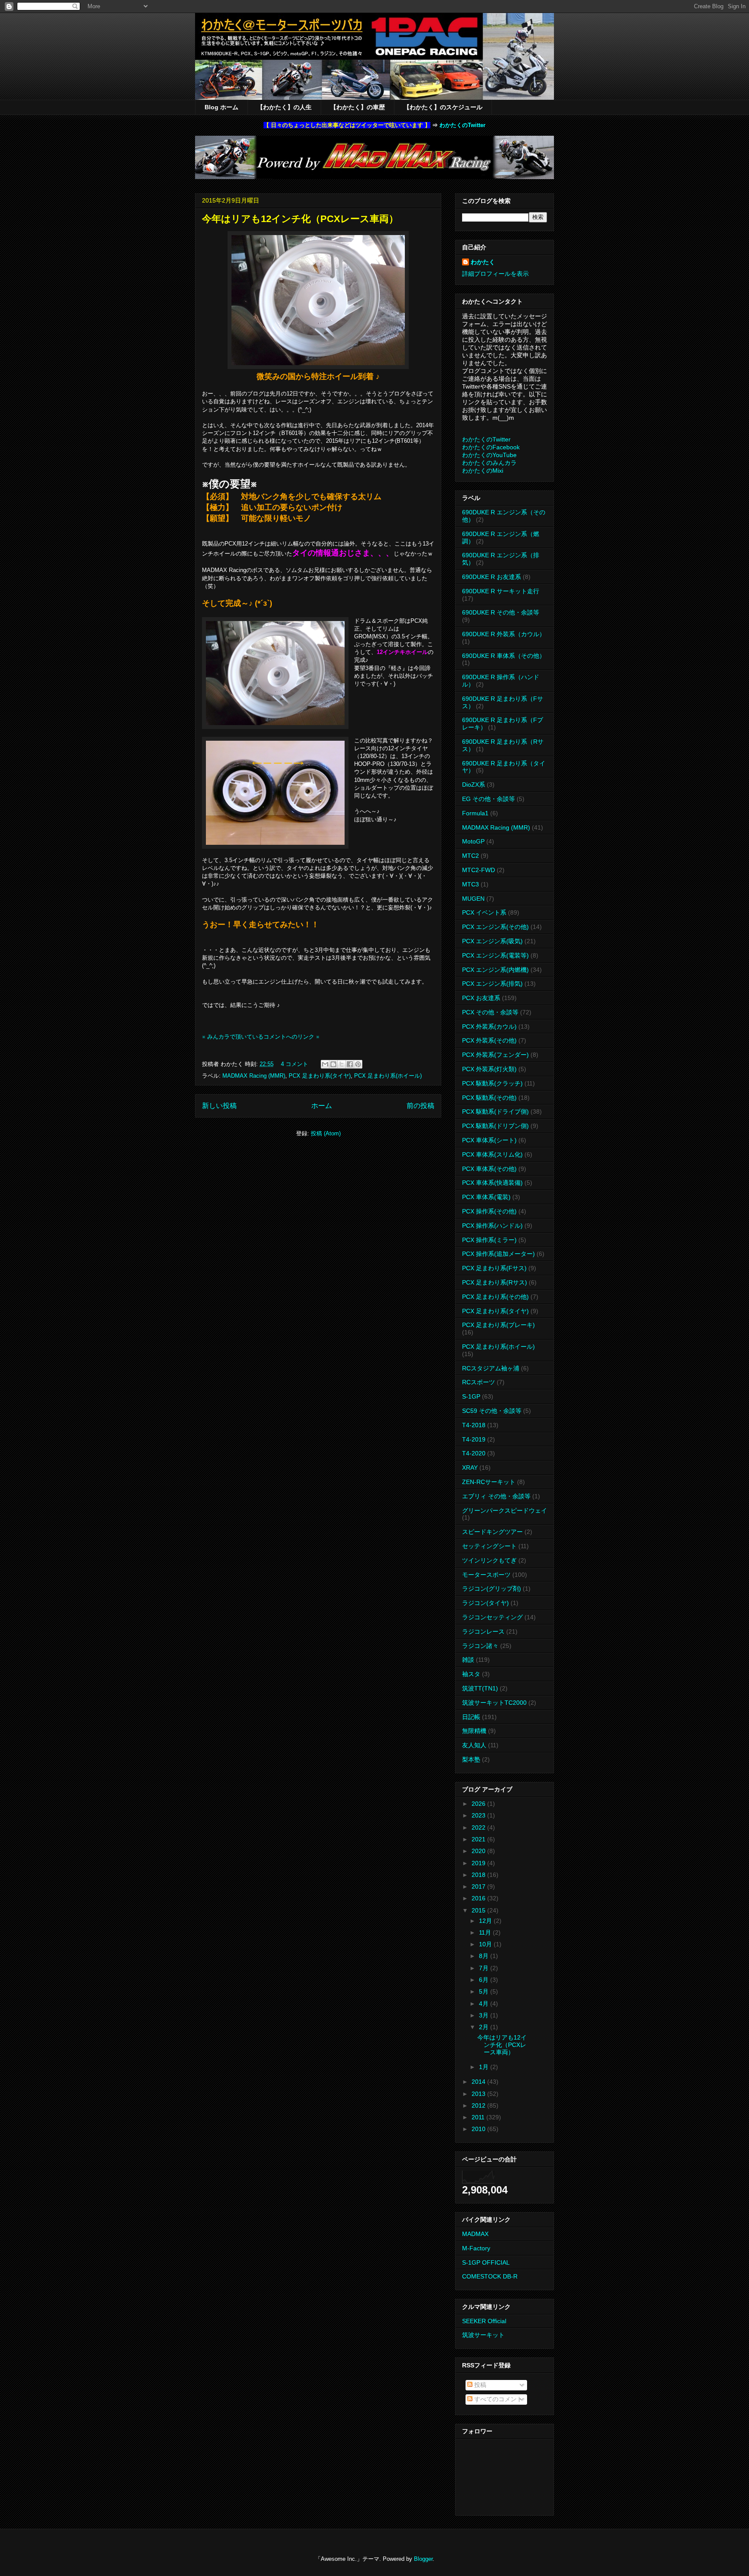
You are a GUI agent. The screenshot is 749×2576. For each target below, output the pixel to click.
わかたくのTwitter (462, 125)
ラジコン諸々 (480, 1646)
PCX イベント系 (484, 912)
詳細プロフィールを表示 (495, 274)
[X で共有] (342, 1064)
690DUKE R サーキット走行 (501, 591)
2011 (479, 2117)
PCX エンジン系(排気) (492, 984)
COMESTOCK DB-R (490, 2276)
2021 (479, 1839)
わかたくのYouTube (489, 455)
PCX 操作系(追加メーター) (498, 1254)
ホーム (322, 1106)
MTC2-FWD (479, 870)
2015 (479, 1910)
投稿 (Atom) (326, 1133)
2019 (479, 1863)
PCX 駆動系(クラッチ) (492, 1083)
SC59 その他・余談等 (492, 1411)
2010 (479, 2129)
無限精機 (474, 1731)
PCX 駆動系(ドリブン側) (495, 1126)
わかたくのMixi (483, 471)
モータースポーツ (486, 1575)
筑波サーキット (483, 2335)
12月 (486, 1921)
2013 (479, 2094)
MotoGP (473, 841)
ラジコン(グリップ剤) (492, 1589)
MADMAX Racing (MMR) (254, 1076)
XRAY (470, 1468)
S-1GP (471, 1396)
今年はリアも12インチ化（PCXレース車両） (300, 219)
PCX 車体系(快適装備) (492, 1183)
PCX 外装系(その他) (489, 1040)
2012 (479, 2105)
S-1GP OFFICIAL (486, 2262)
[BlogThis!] (333, 1064)
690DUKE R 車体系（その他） (504, 656)
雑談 (468, 1660)
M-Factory (476, 2248)
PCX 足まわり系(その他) (495, 1297)
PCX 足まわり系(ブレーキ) (498, 1325)
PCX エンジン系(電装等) (495, 955)
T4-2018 (474, 1425)
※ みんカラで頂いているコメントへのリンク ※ (261, 1037)
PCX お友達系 (481, 998)
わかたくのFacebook (491, 447)
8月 (485, 1956)
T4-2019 (474, 1439)
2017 (479, 1886)
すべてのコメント (498, 2399)
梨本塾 (471, 1759)
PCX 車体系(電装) (486, 1197)
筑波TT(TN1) (480, 1688)
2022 (479, 1827)
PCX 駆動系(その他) (489, 1098)
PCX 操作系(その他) (489, 1211)
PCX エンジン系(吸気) (492, 941)
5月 (485, 1991)
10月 (486, 1944)
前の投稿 (420, 1106)
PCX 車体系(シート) (489, 1140)
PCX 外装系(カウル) (489, 1026)
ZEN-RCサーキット (489, 1482)
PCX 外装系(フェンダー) (495, 1055)
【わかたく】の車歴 (358, 107)
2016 (479, 1898)
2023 (479, 1815)
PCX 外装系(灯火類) (489, 1069)
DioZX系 (474, 785)
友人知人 (474, 1745)
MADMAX (475, 2234)
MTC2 (471, 856)
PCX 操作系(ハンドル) (492, 1226)
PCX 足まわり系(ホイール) (388, 1076)
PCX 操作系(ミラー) (489, 1240)
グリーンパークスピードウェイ (505, 1510)
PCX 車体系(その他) (489, 1169)
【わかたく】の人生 (284, 107)
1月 (485, 2067)
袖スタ (471, 1674)
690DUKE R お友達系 (492, 577)
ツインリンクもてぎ (489, 1560)
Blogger (423, 2559)
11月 (486, 1932)
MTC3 (471, 884)
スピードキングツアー (492, 1532)
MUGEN (473, 899)
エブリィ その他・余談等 (496, 1496)
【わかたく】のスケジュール (443, 107)
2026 (479, 1804)
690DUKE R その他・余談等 (501, 612)
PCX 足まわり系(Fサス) (494, 1268)
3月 (485, 2015)
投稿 (479, 2385)
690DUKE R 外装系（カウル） (504, 634)
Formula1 (475, 813)
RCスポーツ (479, 1382)
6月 (485, 1980)
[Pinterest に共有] (358, 1064)
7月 (485, 1968)
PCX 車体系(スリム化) (492, 1154)
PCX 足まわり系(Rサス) (495, 1282)
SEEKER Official (484, 2321)
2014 (479, 2082)
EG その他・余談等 (488, 799)
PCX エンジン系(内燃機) (495, 970)
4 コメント (295, 1064)
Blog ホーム (221, 107)
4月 (485, 2004)
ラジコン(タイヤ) (485, 1603)
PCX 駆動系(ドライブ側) (495, 1111)
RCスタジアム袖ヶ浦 (491, 1368)
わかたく (483, 262)
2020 (479, 1851)
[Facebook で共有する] (350, 1064)
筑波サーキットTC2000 (494, 1703)
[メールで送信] (325, 1064)
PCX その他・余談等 (490, 1012)
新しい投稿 (219, 1106)
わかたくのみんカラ (489, 463)
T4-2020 (474, 1453)
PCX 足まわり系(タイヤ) (320, 1076)
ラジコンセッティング (492, 1617)
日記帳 (471, 1717)
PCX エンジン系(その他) (495, 927)
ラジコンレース (483, 1631)
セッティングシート (489, 1546)
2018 (479, 1875)
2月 (485, 2027)
